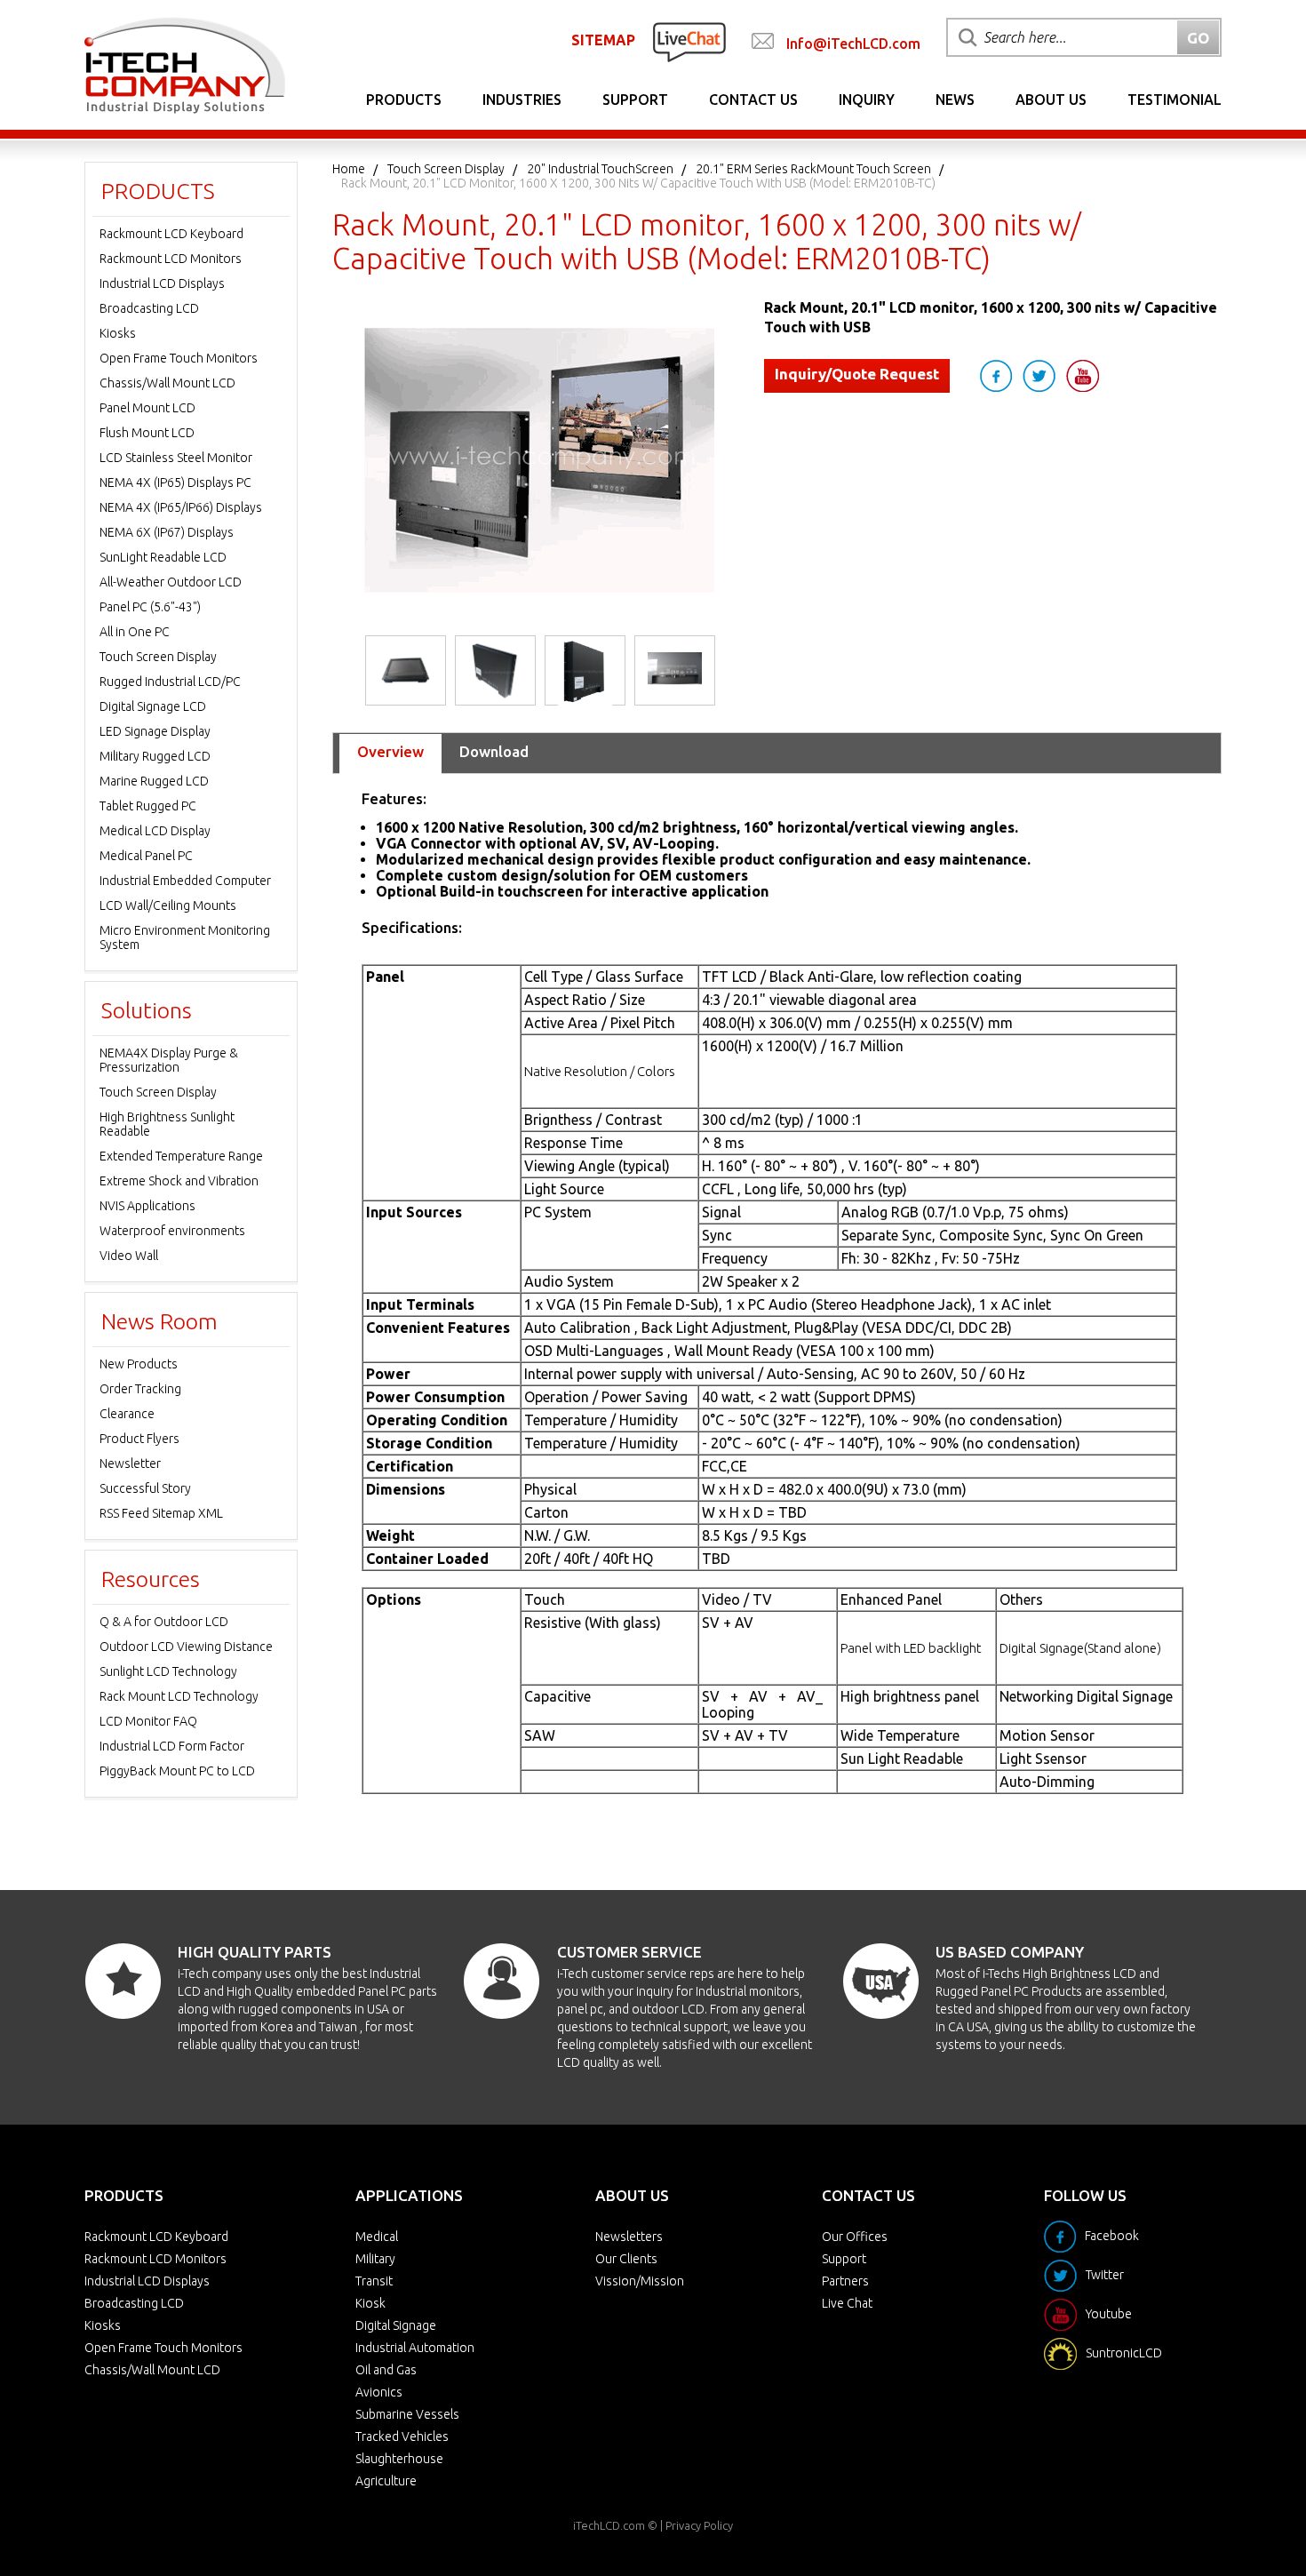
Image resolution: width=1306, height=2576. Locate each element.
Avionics (379, 2392)
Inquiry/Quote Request (857, 374)
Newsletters (629, 2237)
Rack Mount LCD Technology (179, 1696)
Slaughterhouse (399, 2459)
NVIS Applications (147, 1206)
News (955, 100)
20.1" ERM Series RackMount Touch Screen (813, 169)
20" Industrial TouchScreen (600, 169)
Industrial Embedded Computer (185, 881)
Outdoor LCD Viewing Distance (186, 1647)
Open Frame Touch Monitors (179, 358)
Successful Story (145, 1488)
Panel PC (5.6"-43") (150, 607)
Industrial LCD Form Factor (172, 1746)
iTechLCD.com (609, 2525)
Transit (374, 2281)
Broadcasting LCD (149, 308)
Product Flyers (139, 1439)
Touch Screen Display (446, 169)
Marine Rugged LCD (154, 781)
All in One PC (135, 632)
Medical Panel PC (146, 856)
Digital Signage (396, 2325)
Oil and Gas (386, 2370)
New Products (139, 1364)
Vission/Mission (640, 2281)
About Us (1051, 100)
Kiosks (118, 333)
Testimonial (1175, 100)
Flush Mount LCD (147, 433)
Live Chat (847, 2303)
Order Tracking (140, 1389)
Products (404, 100)
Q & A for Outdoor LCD (164, 1622)
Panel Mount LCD (147, 408)
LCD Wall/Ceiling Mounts (168, 905)
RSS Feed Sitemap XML (161, 1513)
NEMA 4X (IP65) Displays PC (175, 483)
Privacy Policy (699, 2525)
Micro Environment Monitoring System (185, 937)
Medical (377, 2237)
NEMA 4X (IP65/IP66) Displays (181, 507)
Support (635, 100)
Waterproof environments (172, 1231)
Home (349, 169)
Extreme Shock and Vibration (179, 1181)
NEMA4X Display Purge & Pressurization (169, 1060)
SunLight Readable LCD (163, 557)
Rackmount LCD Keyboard (171, 234)
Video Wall (129, 1256)
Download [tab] (494, 751)
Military (375, 2259)
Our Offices (855, 2237)
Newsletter (130, 1463)
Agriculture (386, 2481)
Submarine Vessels (407, 2414)
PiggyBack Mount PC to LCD (177, 1771)
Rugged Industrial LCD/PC (170, 682)
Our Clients (626, 2259)
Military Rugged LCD (155, 756)
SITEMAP (603, 40)
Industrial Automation (415, 2348)
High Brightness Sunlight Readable (167, 1124)
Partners (845, 2281)
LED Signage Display (155, 731)
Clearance (127, 1414)
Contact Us (753, 100)
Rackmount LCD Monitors (171, 259)
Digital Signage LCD (153, 706)
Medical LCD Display (155, 831)
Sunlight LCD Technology (168, 1671)
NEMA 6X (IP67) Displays (167, 532)
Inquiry (867, 100)
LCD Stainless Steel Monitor (176, 458)
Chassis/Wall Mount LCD (167, 383)
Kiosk (370, 2303)
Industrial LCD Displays (162, 283)
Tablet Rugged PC (148, 806)
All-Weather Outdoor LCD (171, 582)
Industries (522, 100)
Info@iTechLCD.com (853, 44)
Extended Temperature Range (181, 1156)
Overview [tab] (390, 751)
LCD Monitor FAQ (148, 1721)
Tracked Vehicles (402, 2436)
